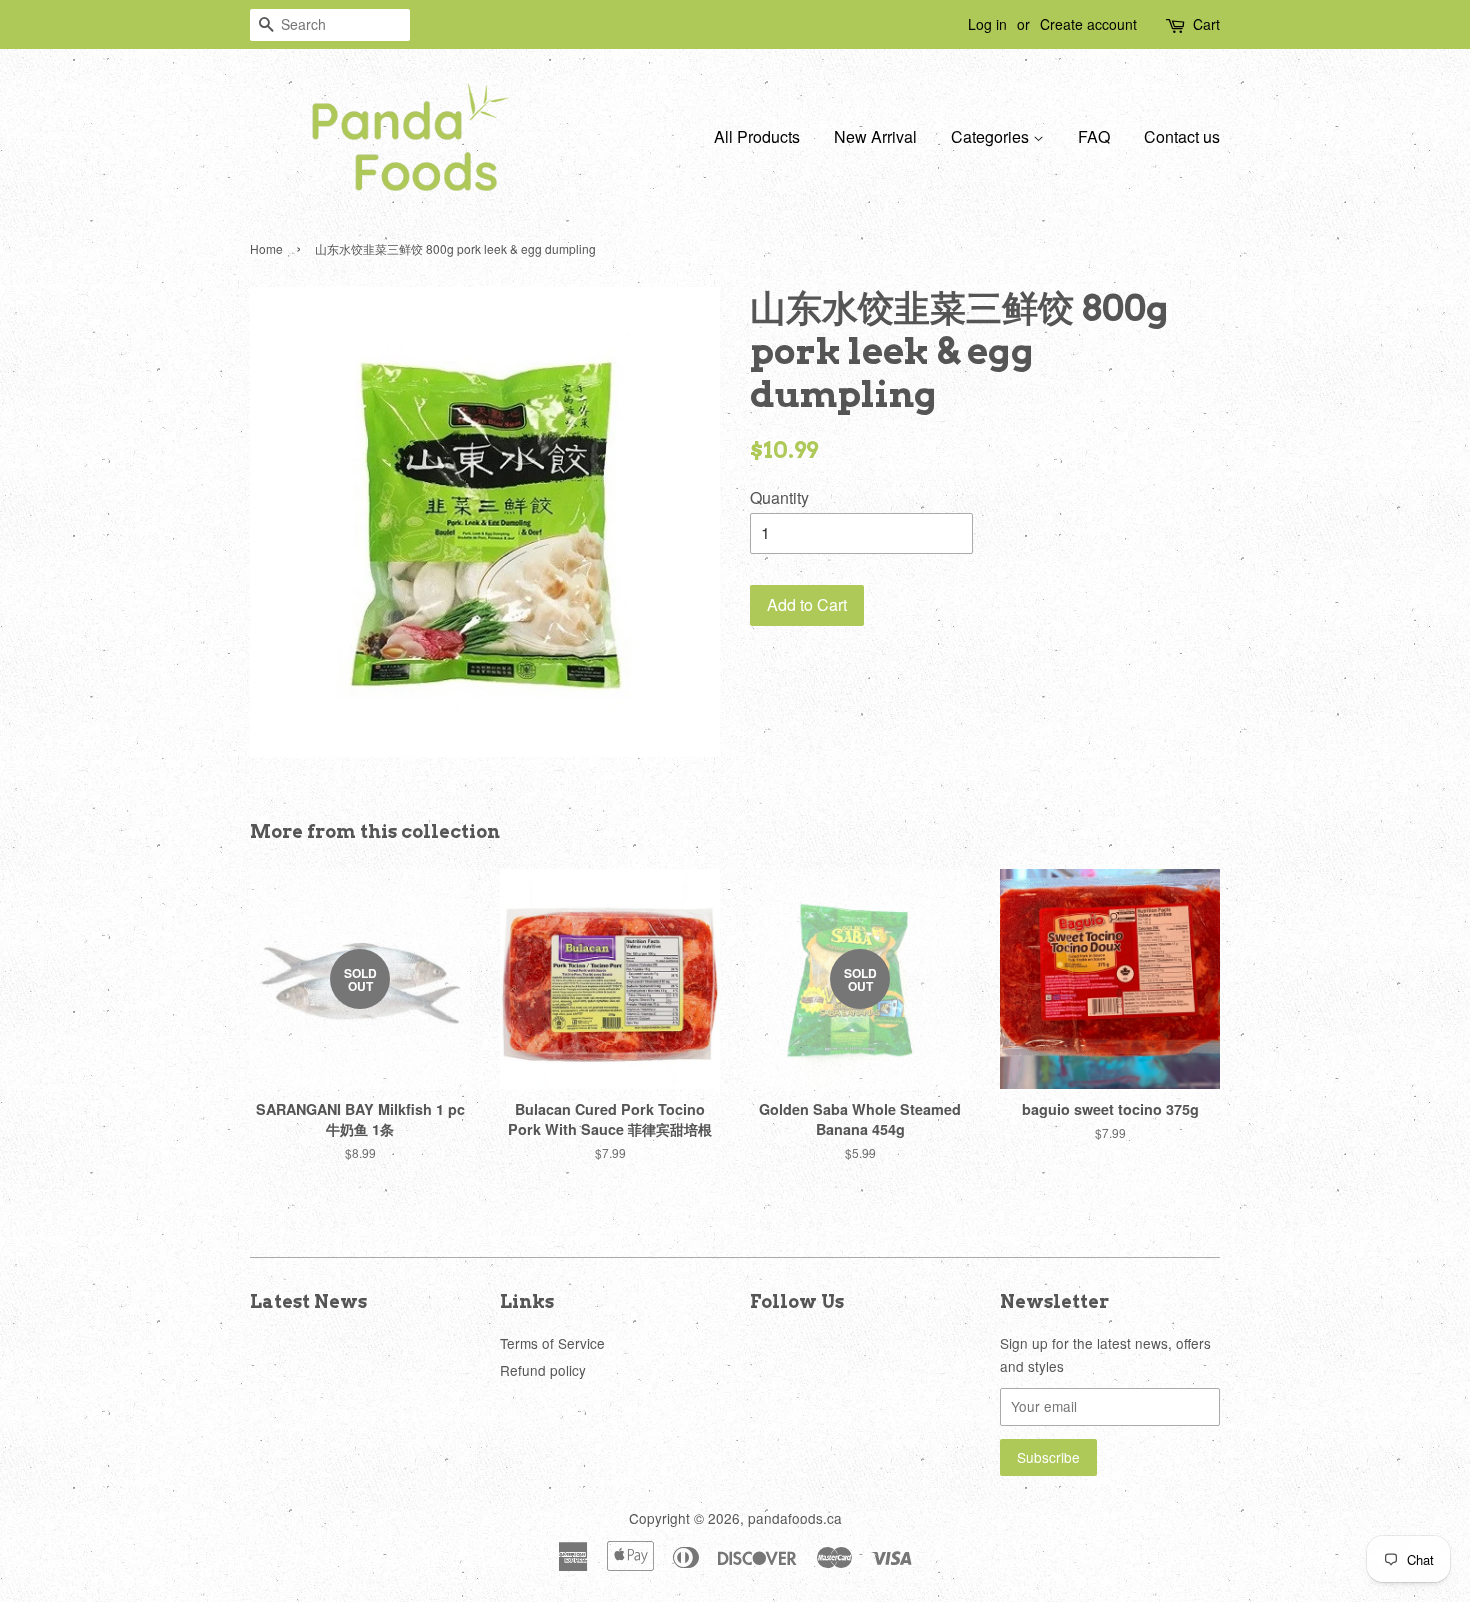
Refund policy (543, 1370)
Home (266, 248)
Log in (987, 24)
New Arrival (875, 136)
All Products (757, 136)
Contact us (1182, 136)
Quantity (779, 497)
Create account (1088, 24)
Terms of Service (552, 1343)
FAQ (1094, 136)
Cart (1206, 24)
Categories (992, 136)
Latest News (308, 1301)
